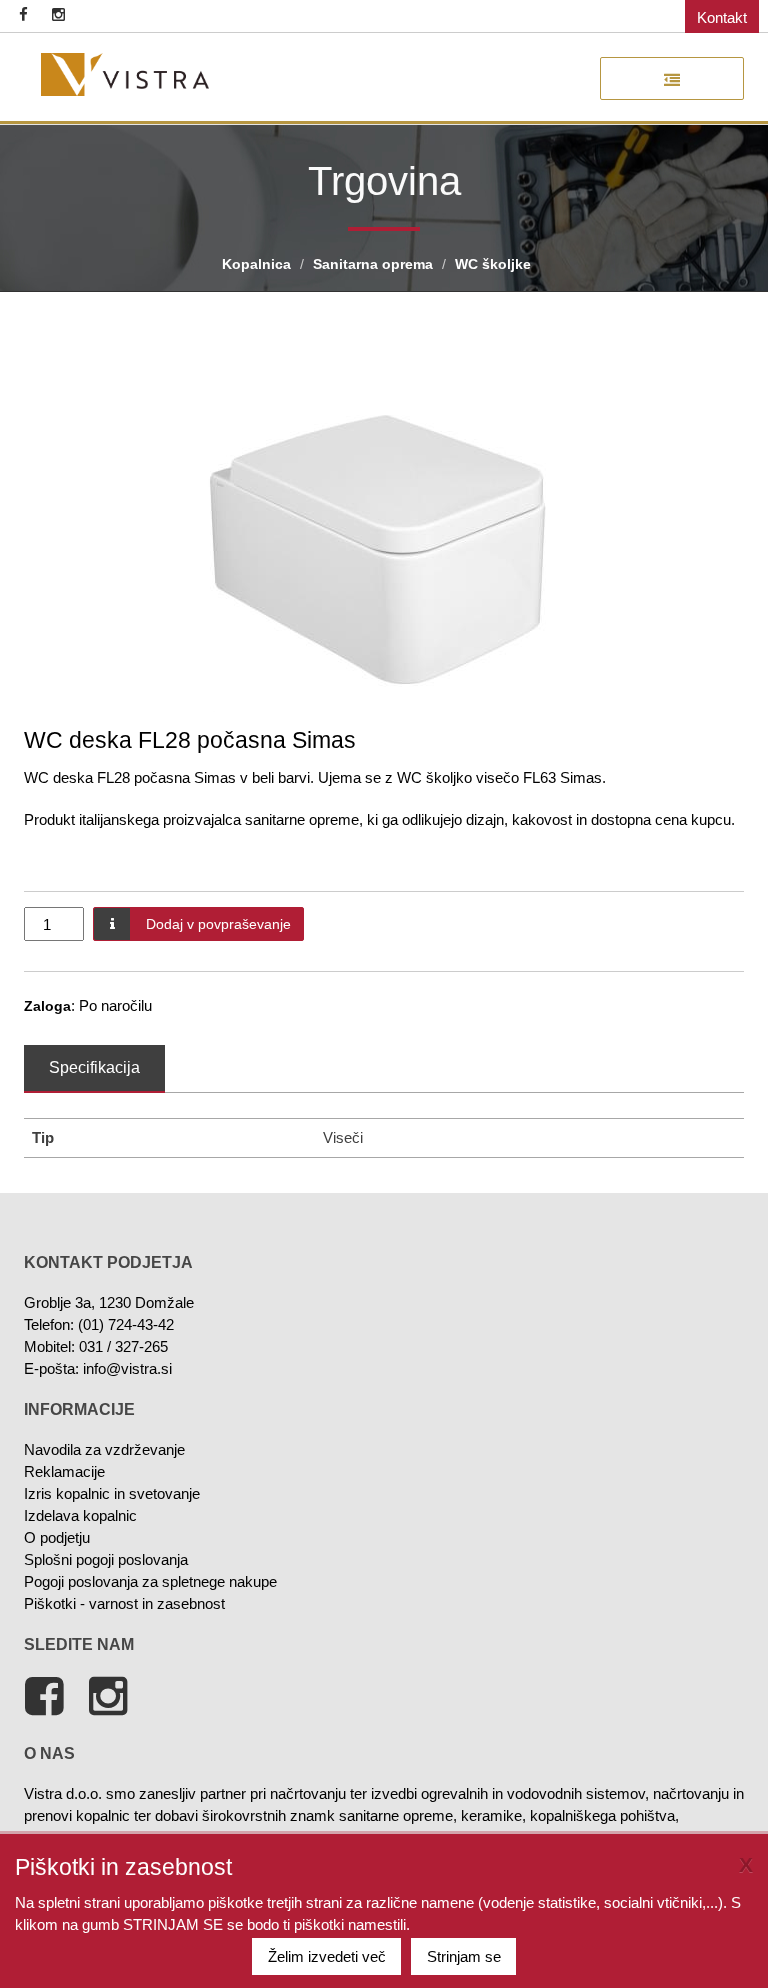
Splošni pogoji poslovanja (106, 1559)
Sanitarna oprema (373, 264)
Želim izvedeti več (327, 1956)
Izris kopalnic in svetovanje (112, 1493)
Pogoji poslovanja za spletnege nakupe (150, 1581)
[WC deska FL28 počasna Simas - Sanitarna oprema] (125, 74)
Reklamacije (64, 1471)
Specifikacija (94, 1067)
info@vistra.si (127, 1368)
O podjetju (57, 1537)
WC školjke (493, 264)
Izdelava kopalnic (80, 1515)
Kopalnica (256, 264)
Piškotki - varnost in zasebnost (124, 1603)
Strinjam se (464, 1956)
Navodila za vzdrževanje (104, 1449)
